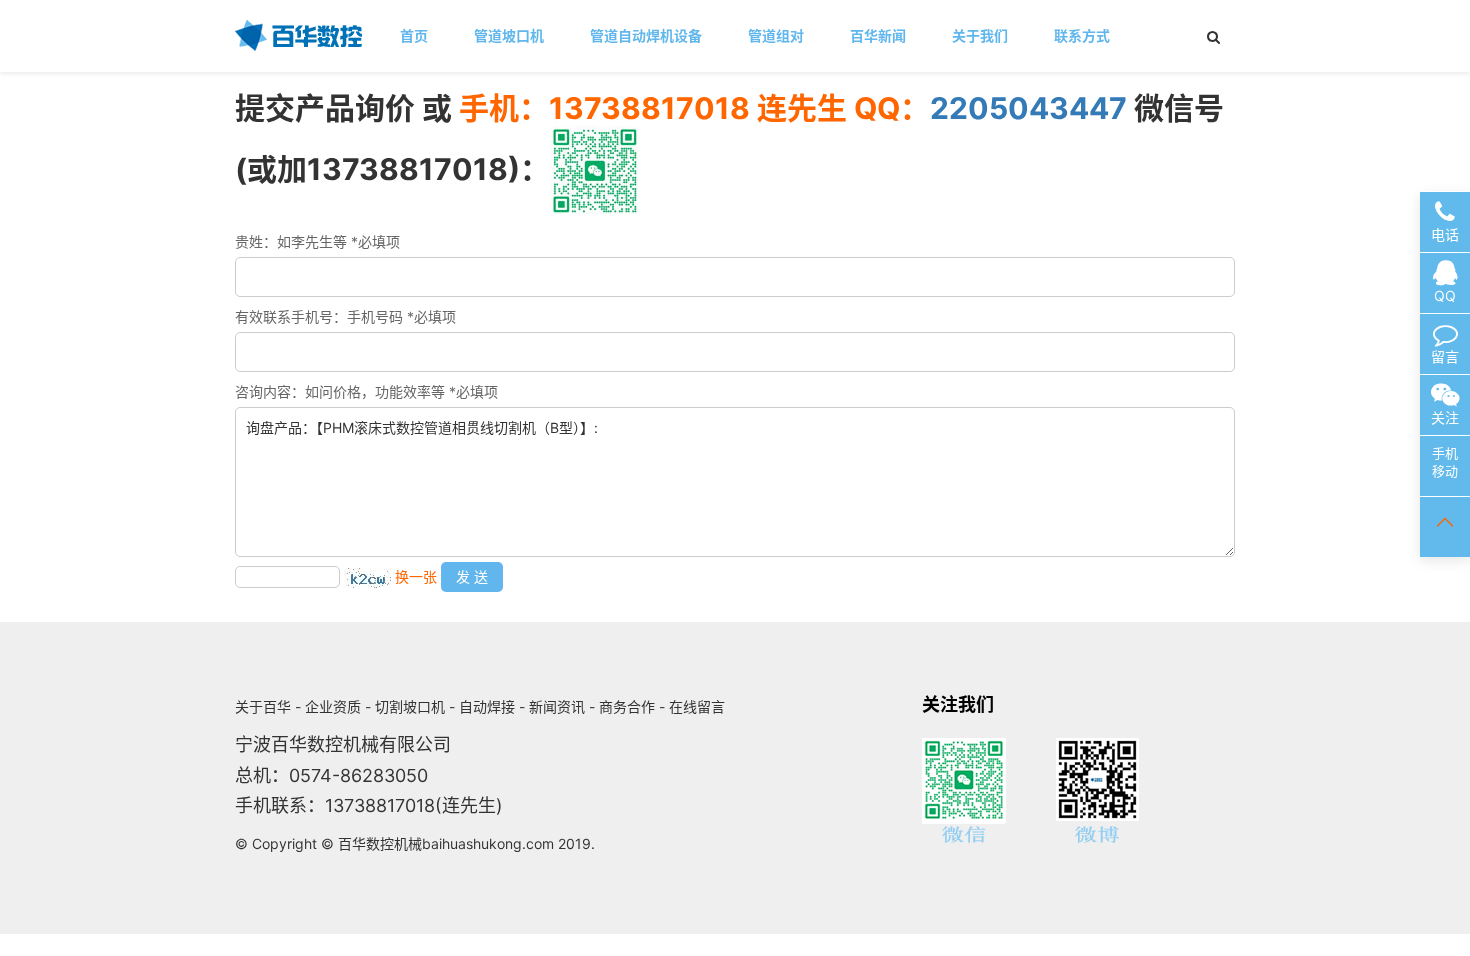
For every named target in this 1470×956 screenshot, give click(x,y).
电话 (1445, 234)
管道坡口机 (509, 35)
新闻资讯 (557, 706)
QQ (1445, 295)
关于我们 (980, 35)
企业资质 (333, 706)
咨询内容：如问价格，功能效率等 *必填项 (366, 391)
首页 (414, 35)
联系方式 (1082, 35)
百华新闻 (878, 35)
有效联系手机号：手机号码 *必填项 (345, 316)
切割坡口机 (410, 706)
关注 (1445, 417)
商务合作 (627, 706)
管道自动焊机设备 (646, 35)
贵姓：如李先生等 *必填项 (317, 241)
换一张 (416, 576)
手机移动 (1445, 462)
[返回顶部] (1445, 527)
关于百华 (263, 706)
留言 (1445, 356)
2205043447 (1028, 108)
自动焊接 (487, 706)
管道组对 (776, 35)
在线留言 (697, 706)
